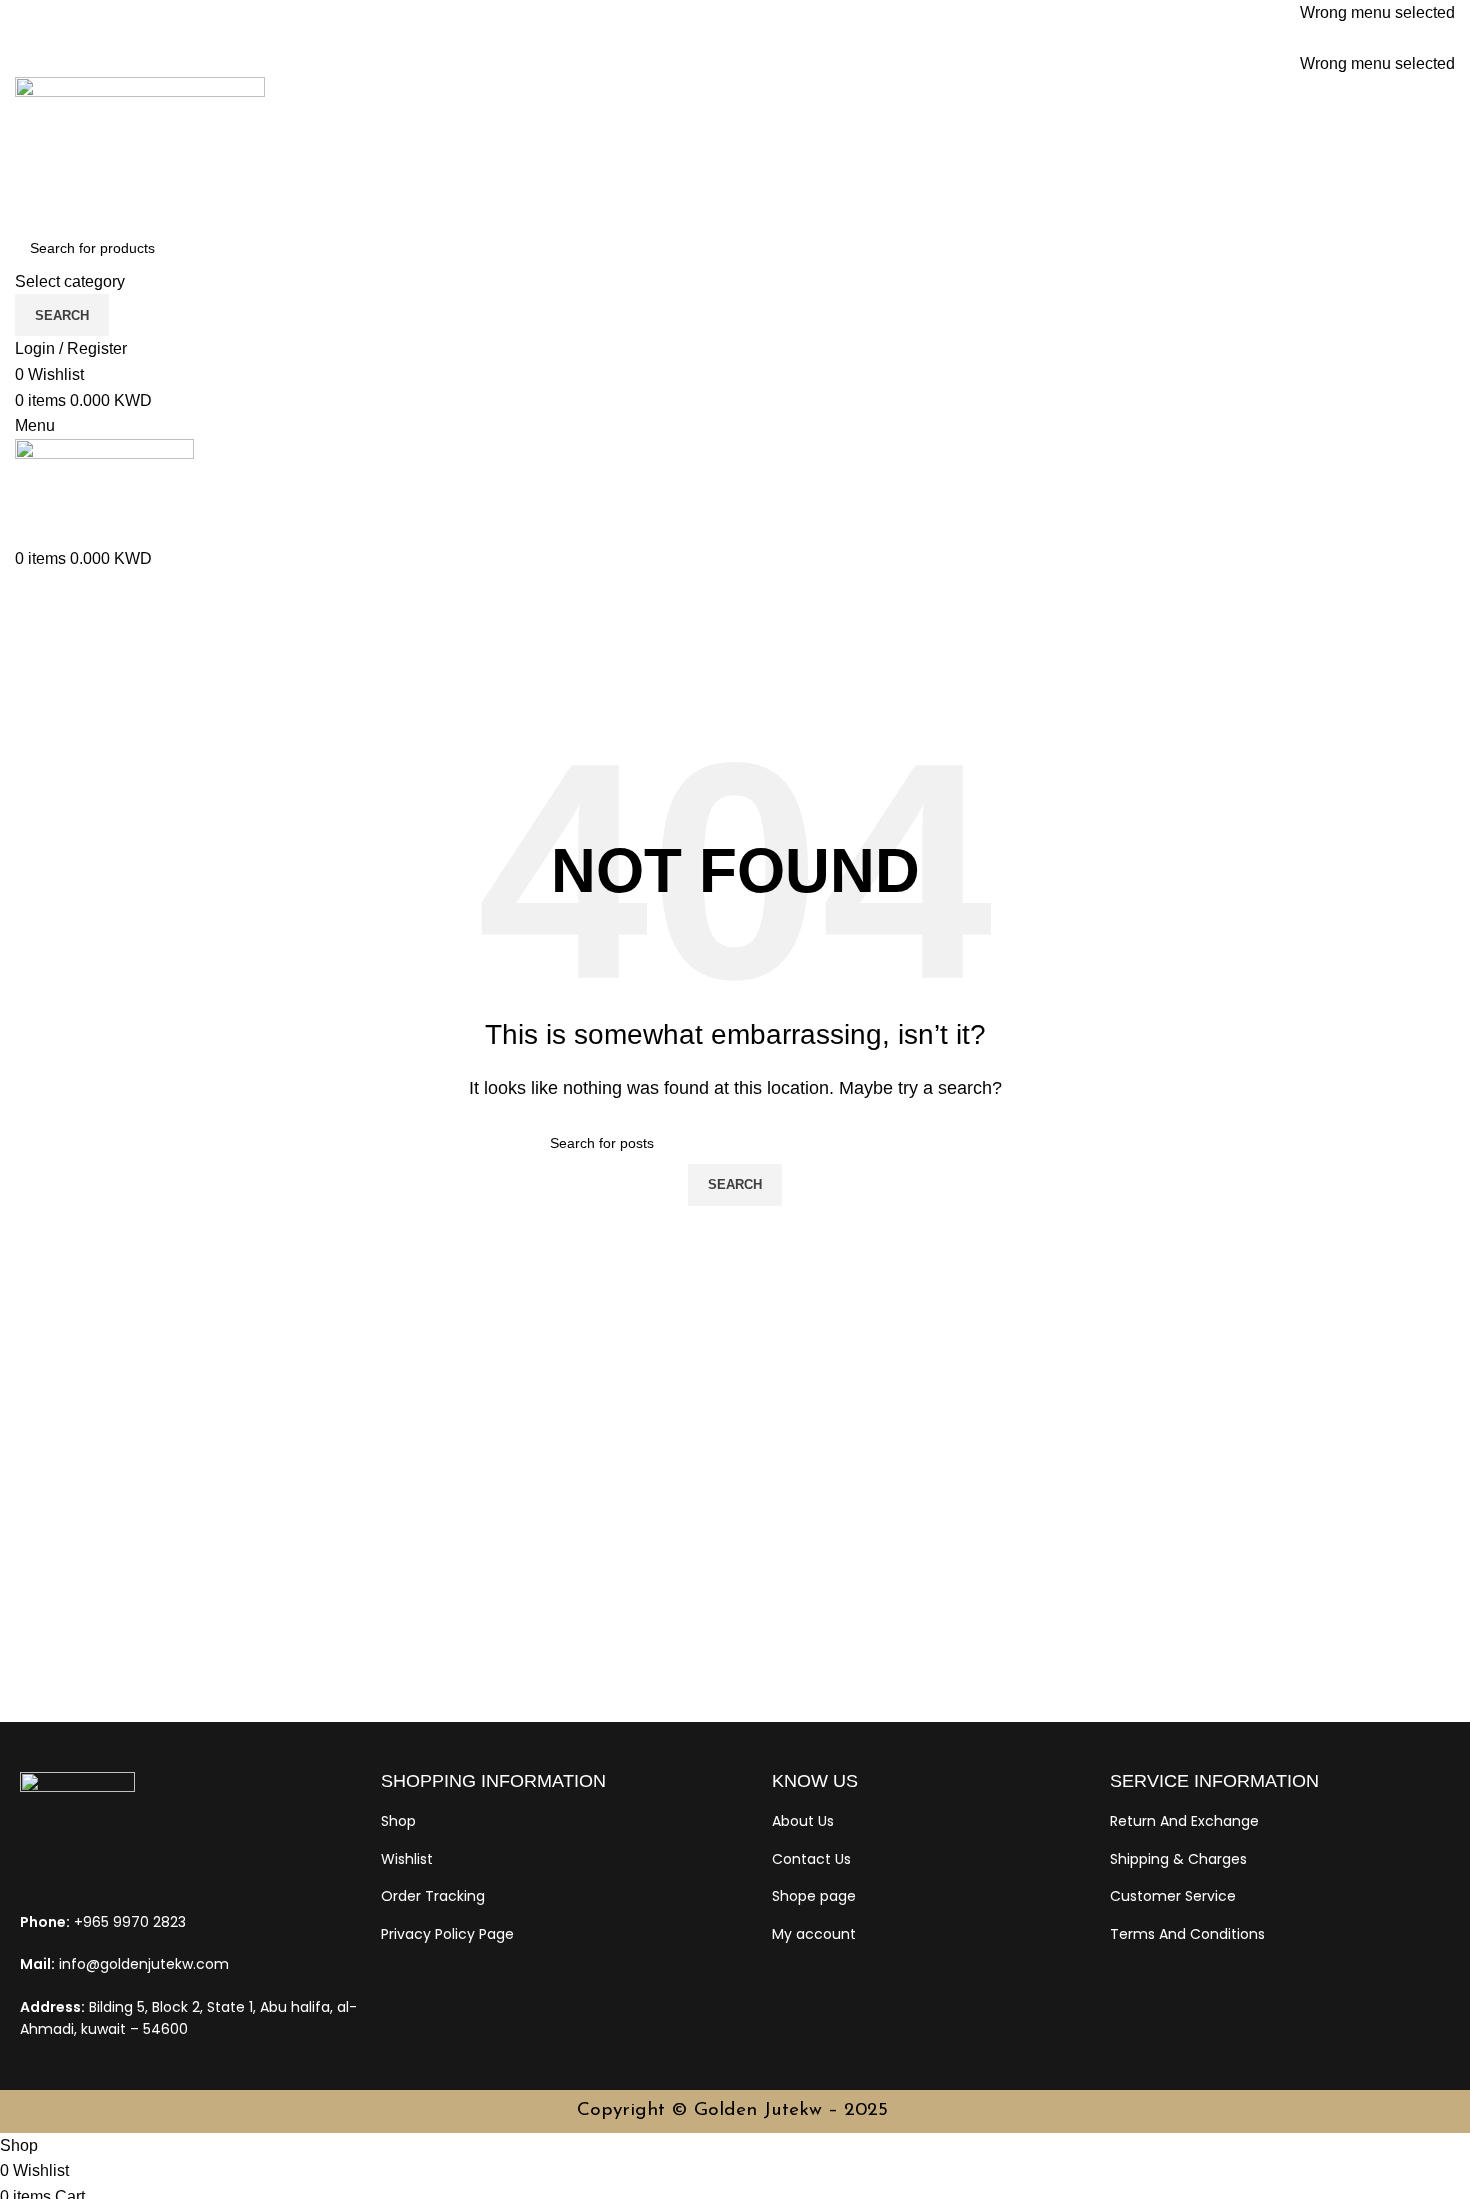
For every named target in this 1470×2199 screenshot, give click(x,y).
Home (36, 694)
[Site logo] (140, 150)
